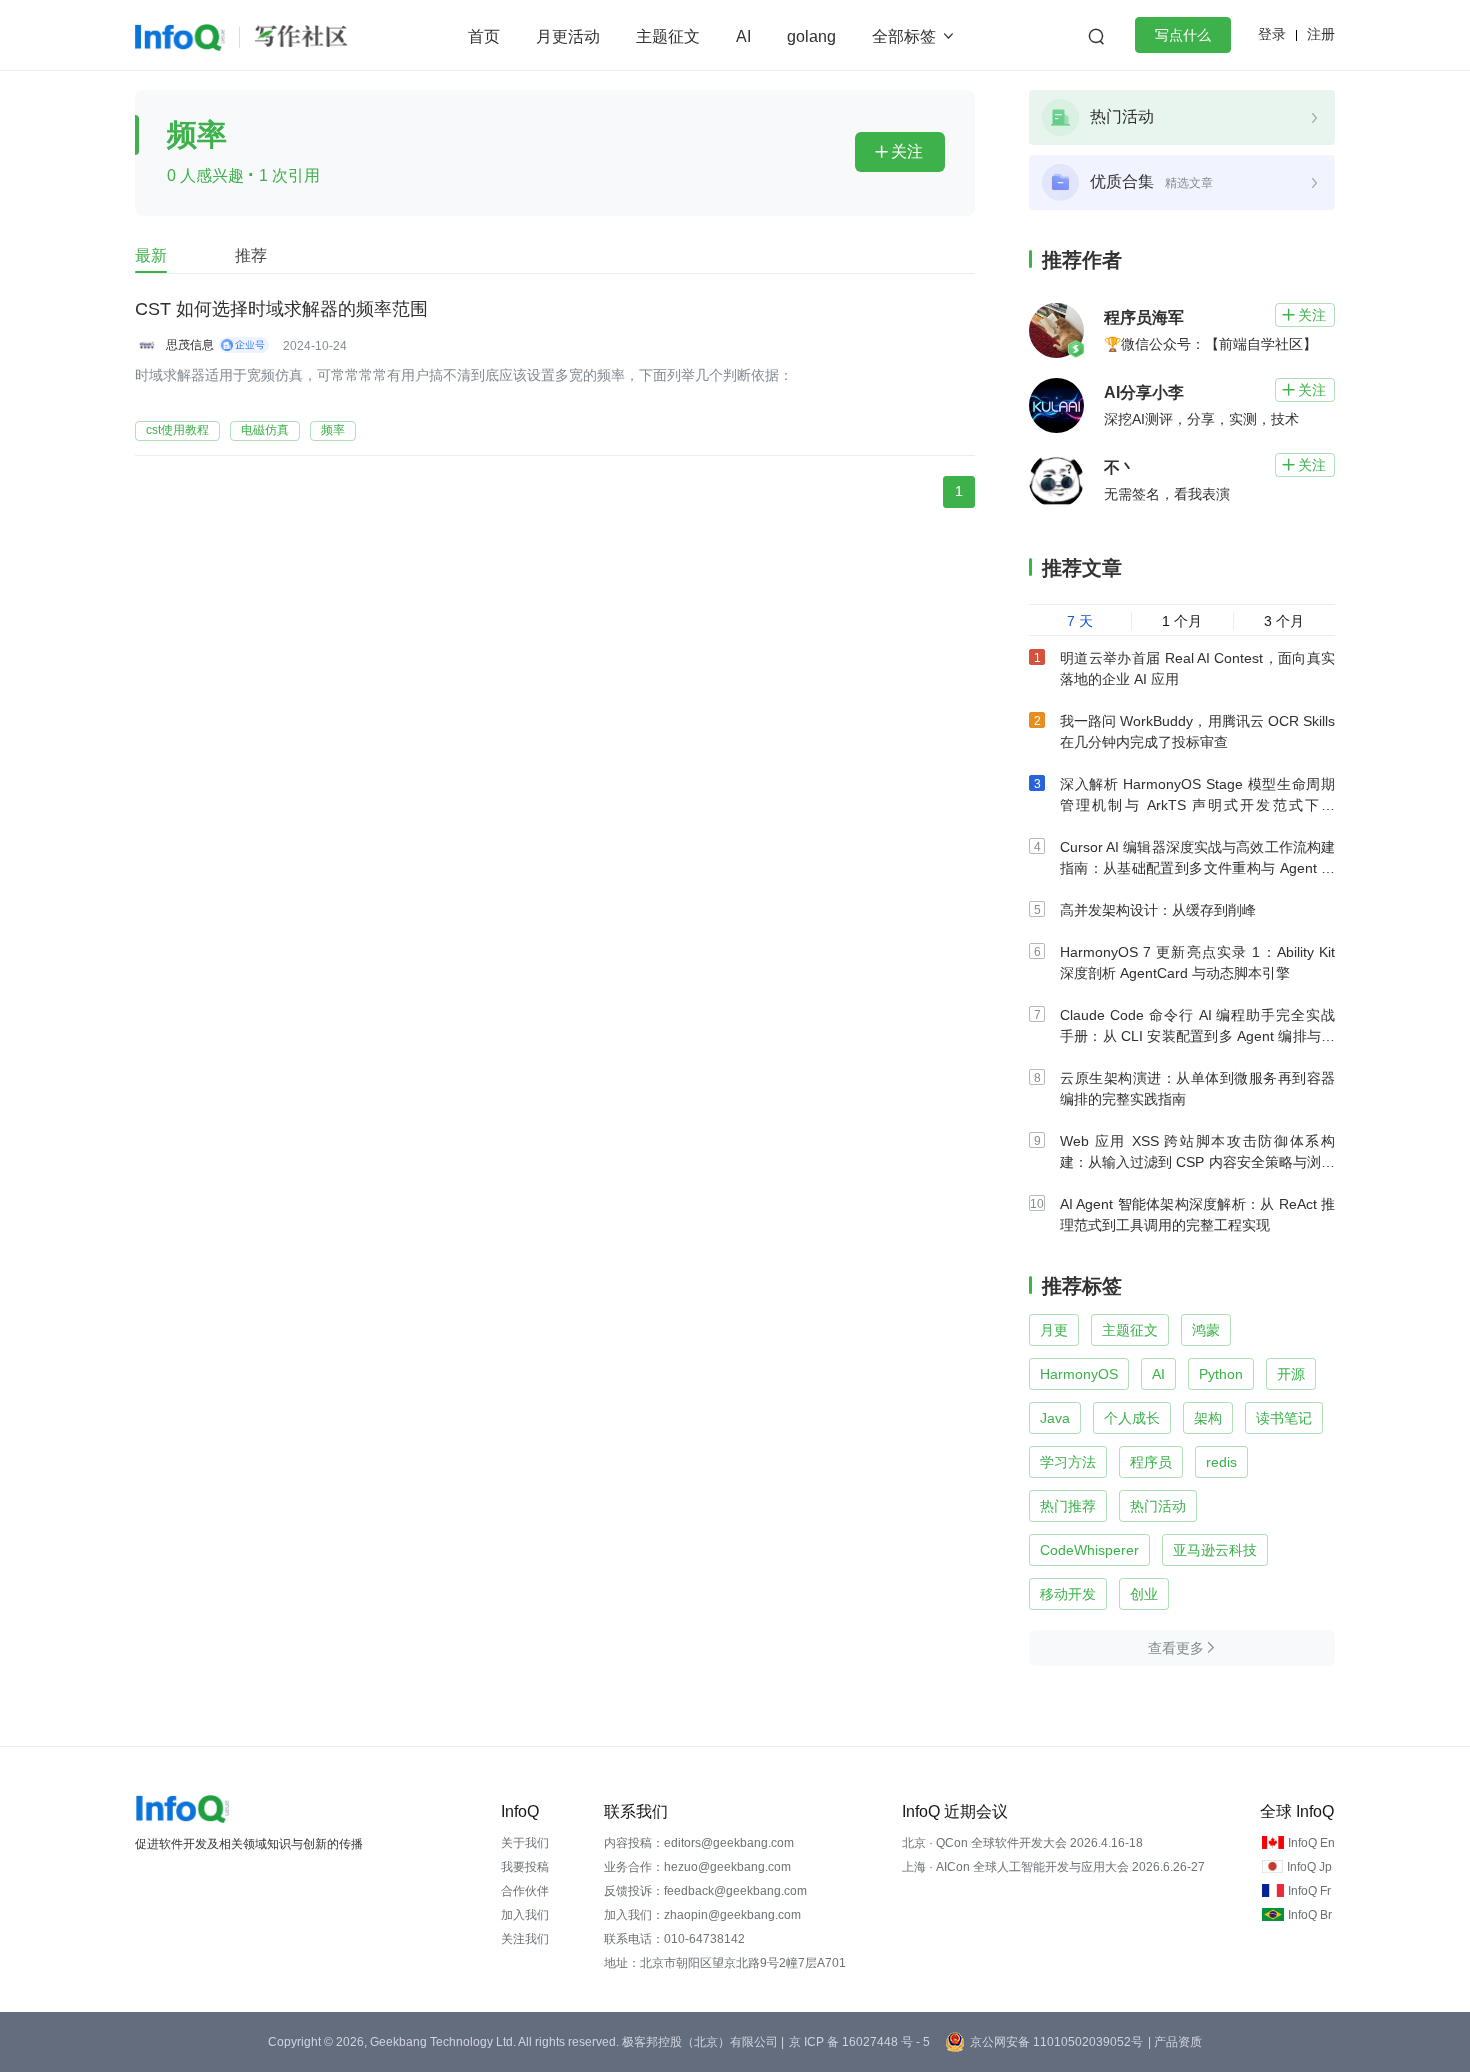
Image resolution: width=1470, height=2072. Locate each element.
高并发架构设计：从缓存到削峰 (1158, 910)
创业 (1144, 1594)
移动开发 (1068, 1594)
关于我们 (525, 1843)
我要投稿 (525, 1867)
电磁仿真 (265, 430)
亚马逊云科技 (1215, 1550)
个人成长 (1132, 1418)
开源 (1291, 1374)
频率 (333, 430)
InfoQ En (1311, 1843)
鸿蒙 (1206, 1330)
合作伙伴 (525, 1891)
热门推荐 (1068, 1506)
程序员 (1151, 1462)
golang (811, 36)
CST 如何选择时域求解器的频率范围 (281, 309)
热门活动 (1158, 1506)
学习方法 (1068, 1462)
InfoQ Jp (1309, 1867)
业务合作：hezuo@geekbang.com (697, 1867)
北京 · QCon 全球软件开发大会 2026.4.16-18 (1022, 1843)
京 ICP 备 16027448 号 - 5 (859, 2042)
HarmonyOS (1079, 1374)
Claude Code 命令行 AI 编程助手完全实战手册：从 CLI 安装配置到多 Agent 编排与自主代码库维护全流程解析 (1197, 1036)
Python (1221, 1374)
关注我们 (525, 1939)
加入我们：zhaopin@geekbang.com (702, 1915)
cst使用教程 (177, 430)
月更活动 (568, 36)
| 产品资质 (1175, 2042)
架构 (1208, 1418)
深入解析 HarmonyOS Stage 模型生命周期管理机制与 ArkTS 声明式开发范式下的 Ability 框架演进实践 (1197, 805)
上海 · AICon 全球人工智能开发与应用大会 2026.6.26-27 (1053, 1867)
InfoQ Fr (1309, 1891)
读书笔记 (1284, 1418)
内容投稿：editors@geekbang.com (699, 1843)
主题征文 (668, 36)
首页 (484, 36)
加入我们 (525, 1915)
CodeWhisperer (1089, 1550)
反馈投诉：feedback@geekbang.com (705, 1891)
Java (1055, 1418)
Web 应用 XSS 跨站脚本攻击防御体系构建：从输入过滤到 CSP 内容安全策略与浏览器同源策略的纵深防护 (1197, 1162)
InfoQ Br (1310, 1915)
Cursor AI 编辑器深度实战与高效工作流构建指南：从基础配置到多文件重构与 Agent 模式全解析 (1197, 868)
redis (1221, 1462)
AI (743, 36)
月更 (1054, 1330)
